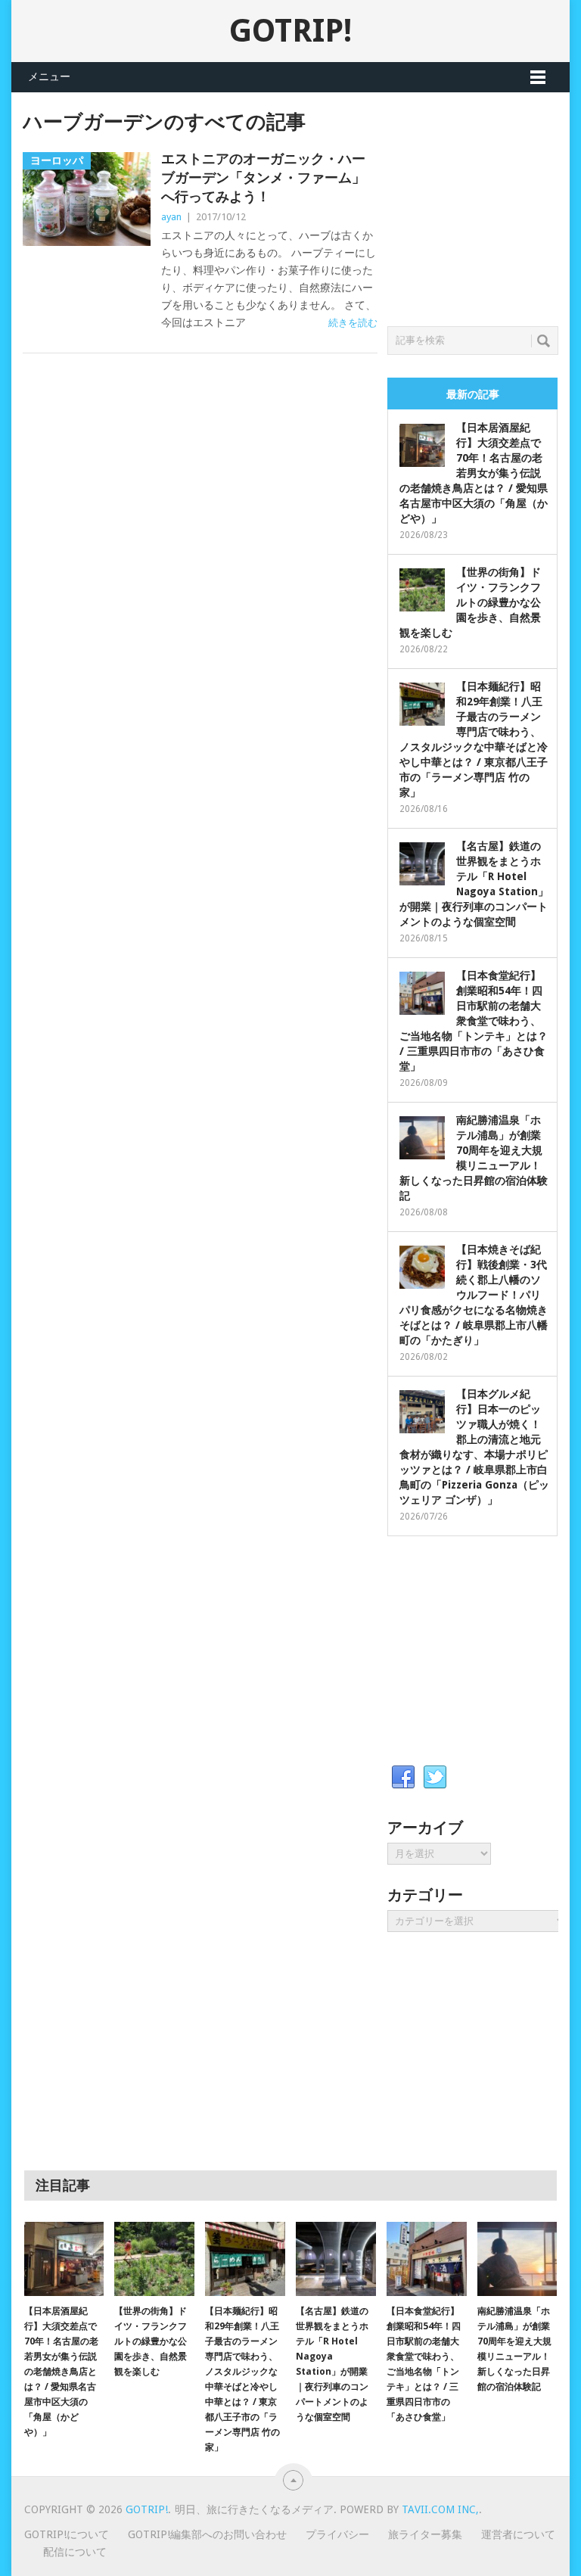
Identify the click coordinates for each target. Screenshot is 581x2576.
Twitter (435, 1778)
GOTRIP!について (67, 2534)
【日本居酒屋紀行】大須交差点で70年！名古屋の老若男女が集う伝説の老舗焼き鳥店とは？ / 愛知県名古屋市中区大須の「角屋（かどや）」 (474, 473)
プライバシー (337, 2534)
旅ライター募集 (425, 2534)
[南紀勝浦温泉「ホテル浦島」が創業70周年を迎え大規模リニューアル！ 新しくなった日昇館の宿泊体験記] (517, 2259)
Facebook (403, 1778)
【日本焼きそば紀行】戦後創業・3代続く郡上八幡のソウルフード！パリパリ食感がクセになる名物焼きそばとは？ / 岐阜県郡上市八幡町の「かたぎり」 (474, 1295)
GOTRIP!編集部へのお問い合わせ (207, 2534)
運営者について (518, 2534)
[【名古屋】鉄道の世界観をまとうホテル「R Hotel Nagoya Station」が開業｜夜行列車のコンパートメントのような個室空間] (336, 2259)
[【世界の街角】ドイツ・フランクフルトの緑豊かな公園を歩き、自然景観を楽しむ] (154, 2259)
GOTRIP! (290, 31)
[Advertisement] (484, 205)
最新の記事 (473, 394)
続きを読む (353, 323)
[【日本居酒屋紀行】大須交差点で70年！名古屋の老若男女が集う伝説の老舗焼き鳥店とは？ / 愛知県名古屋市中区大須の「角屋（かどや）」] (64, 2259)
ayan (171, 217)
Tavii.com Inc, (440, 2509)
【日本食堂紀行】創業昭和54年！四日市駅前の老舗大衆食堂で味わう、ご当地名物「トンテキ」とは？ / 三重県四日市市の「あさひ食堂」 (474, 1021)
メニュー (49, 76)
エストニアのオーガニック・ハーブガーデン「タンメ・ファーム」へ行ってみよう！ (263, 177)
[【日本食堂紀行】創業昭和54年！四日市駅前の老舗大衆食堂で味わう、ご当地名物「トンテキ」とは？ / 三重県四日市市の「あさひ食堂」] (427, 2259)
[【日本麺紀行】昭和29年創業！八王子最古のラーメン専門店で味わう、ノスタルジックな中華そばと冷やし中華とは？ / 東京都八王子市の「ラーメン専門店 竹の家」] (245, 2259)
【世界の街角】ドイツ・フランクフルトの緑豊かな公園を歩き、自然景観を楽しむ (470, 602)
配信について (75, 2552)
